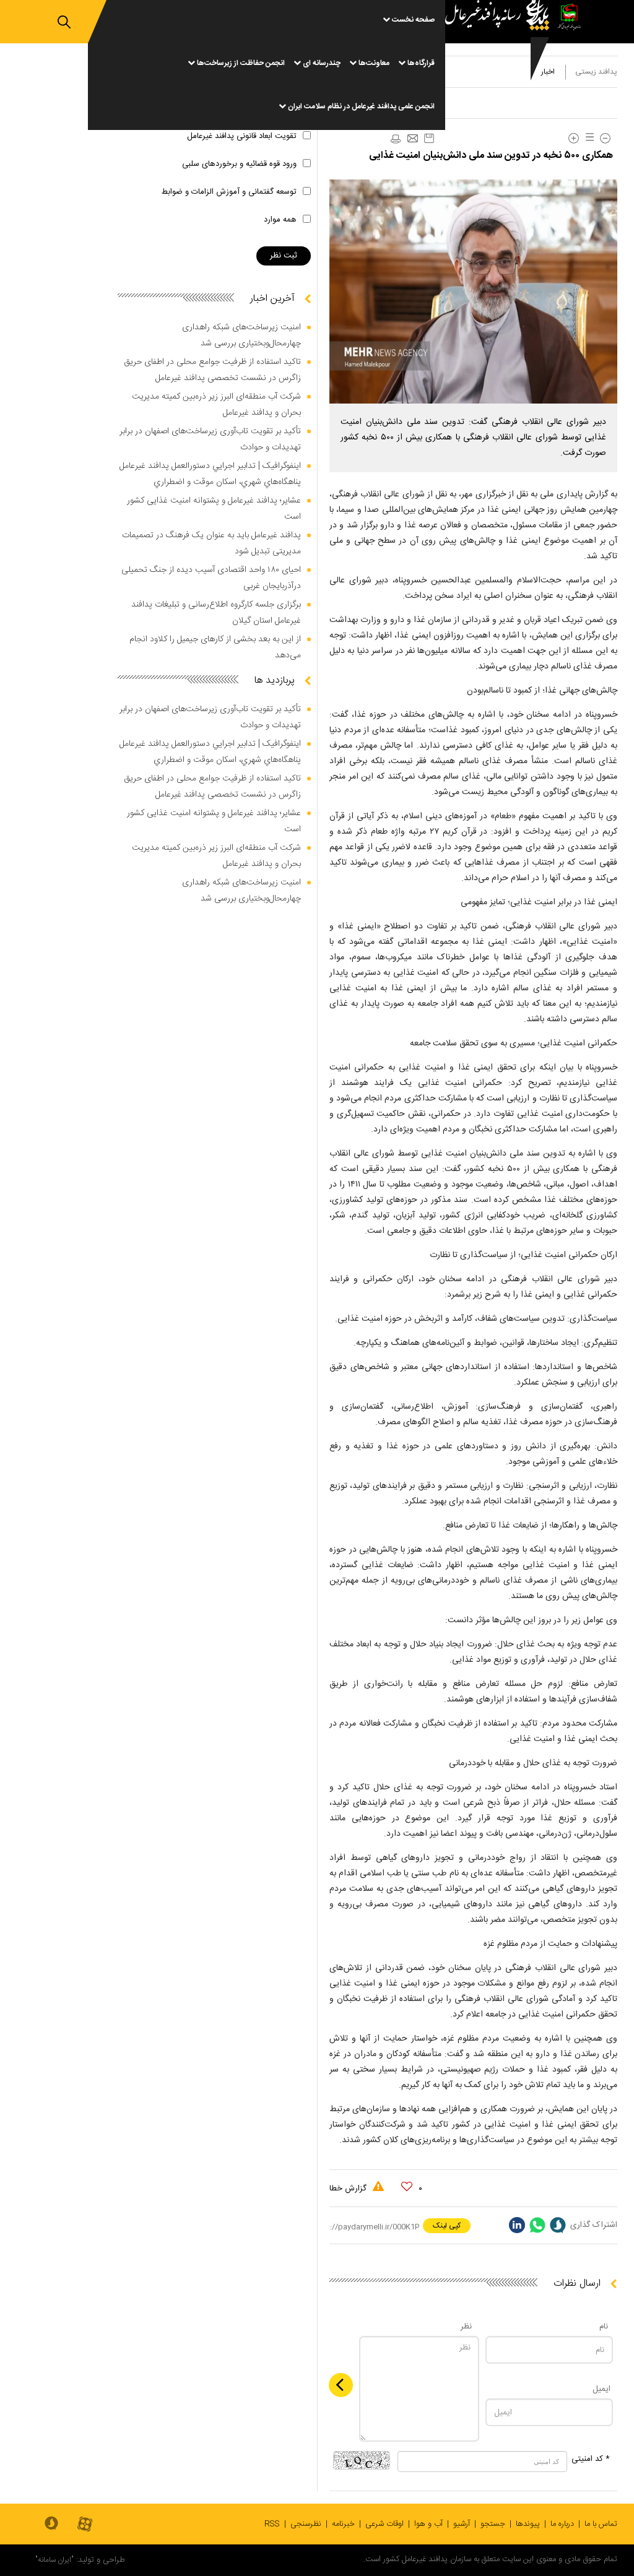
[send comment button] (341, 2385)
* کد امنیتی (591, 2459)
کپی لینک (447, 2226)
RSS (272, 2524)
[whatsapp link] (537, 2225)
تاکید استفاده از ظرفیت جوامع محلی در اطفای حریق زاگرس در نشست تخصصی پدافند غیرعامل (212, 370)
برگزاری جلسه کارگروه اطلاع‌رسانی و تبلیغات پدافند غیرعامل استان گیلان (216, 613)
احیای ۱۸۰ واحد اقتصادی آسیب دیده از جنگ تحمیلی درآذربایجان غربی (211, 578)
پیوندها (528, 2524)
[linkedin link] (517, 2225)
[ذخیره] (429, 138)
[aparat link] (85, 2525)
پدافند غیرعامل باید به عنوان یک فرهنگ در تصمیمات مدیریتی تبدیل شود (211, 543)
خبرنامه (343, 2524)
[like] (407, 2187)
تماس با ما (601, 2524)
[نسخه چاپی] (395, 139)
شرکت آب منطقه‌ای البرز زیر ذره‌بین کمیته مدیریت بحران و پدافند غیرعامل (216, 405)
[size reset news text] (588, 138)
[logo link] (500, 65)
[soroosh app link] (51, 2524)
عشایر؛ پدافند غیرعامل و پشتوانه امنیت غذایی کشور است (214, 509)
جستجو (493, 2524)
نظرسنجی (306, 2524)
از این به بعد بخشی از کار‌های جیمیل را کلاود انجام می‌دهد (215, 647)
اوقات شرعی (384, 2524)
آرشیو (462, 2524)
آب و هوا (428, 2524)
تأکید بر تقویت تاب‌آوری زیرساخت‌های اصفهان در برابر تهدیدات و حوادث (210, 439)
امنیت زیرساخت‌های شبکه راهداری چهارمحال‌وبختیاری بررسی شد (241, 335)
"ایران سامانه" (54, 2560)
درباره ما (562, 2524)
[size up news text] (574, 138)
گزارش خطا (349, 2189)
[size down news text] (605, 138)
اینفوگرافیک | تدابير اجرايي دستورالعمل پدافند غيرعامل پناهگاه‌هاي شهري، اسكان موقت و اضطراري (210, 474)
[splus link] (558, 2225)
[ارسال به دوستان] (412, 139)
